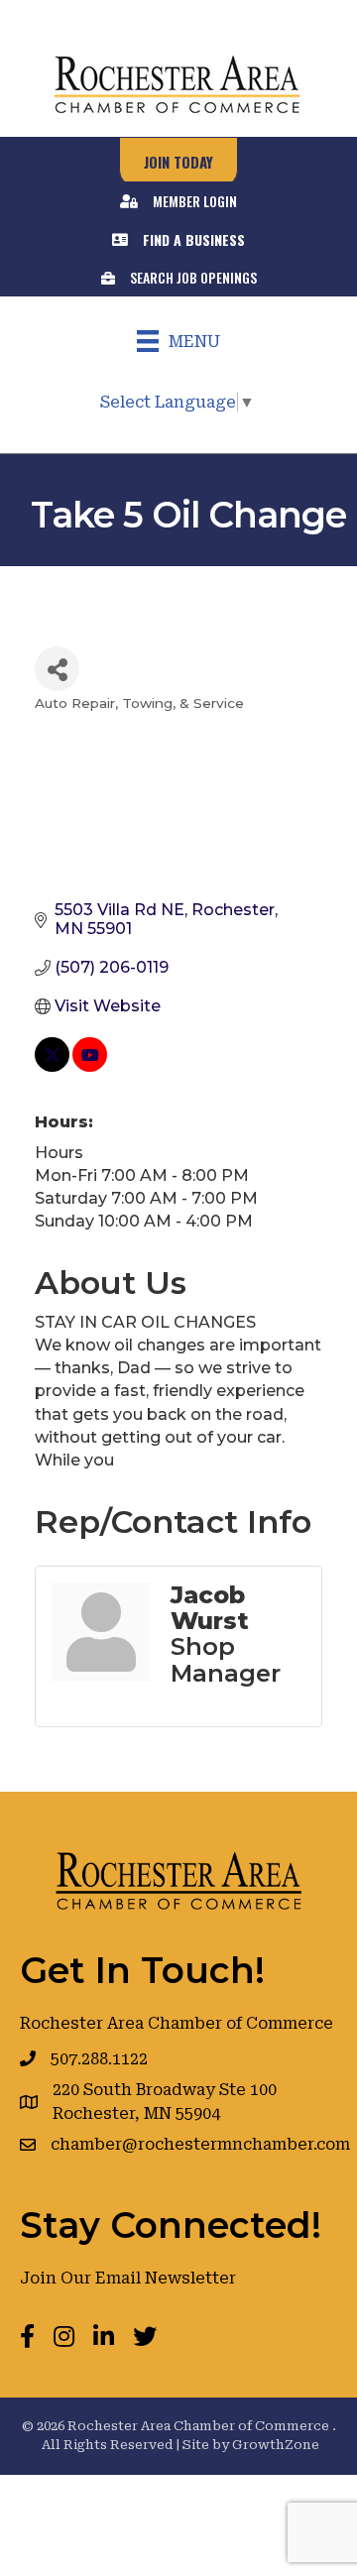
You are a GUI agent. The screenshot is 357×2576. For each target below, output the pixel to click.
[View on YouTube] (90, 1066)
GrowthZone (276, 2445)
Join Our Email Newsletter (128, 2278)
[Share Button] (57, 669)
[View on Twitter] (52, 1066)
